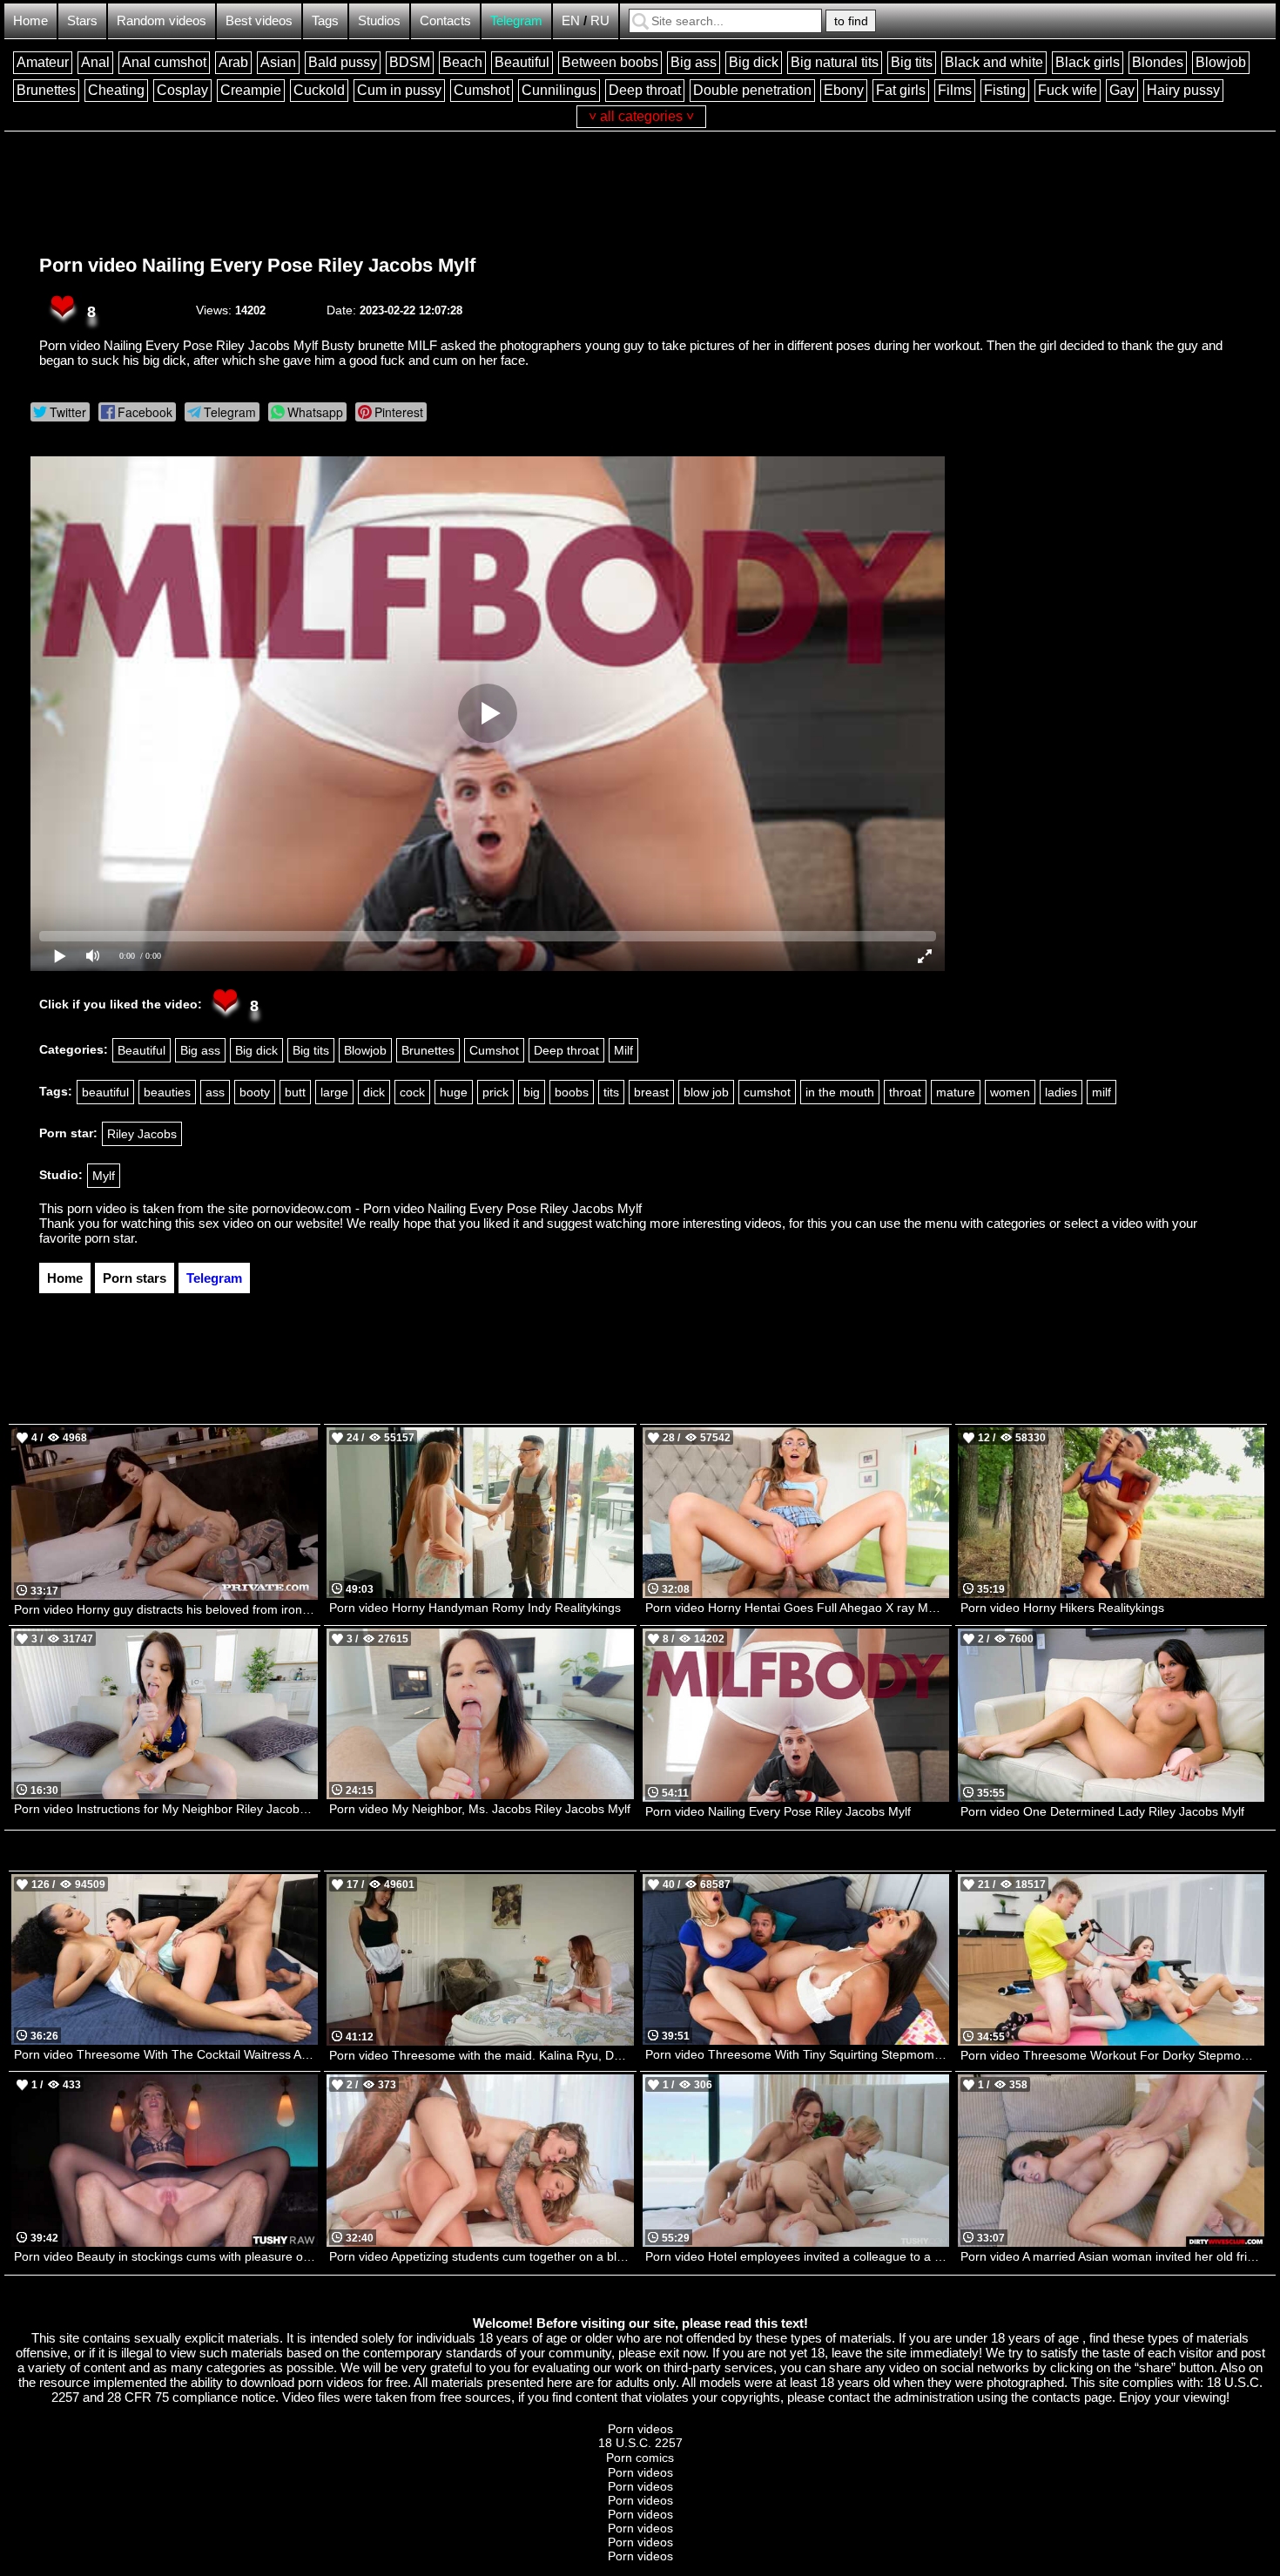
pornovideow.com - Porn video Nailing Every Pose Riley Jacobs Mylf (447, 1208)
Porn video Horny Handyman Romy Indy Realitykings (475, 1608)
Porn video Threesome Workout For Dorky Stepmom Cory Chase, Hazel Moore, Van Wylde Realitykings (1112, 2055)
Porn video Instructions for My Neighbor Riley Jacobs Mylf (166, 1809)
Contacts (445, 20)
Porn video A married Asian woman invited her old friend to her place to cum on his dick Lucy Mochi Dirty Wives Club (1112, 2256)
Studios (379, 20)
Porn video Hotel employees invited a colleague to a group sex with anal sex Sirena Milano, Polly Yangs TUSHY (797, 2256)
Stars (82, 20)
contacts (1056, 2397)
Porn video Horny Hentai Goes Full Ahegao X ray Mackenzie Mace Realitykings (797, 1608)
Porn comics (640, 2458)
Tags (325, 20)
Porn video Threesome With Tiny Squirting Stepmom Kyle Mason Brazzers (797, 2054)
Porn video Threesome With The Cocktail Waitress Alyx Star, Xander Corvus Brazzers (166, 2054)
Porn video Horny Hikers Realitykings (1062, 1608)
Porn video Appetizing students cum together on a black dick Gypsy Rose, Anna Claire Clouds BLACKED (481, 2256)
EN (571, 20)
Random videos (162, 20)
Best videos (259, 20)
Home (30, 20)
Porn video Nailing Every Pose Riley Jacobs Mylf (257, 265)
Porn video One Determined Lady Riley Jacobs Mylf (1102, 1811)
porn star (109, 1238)
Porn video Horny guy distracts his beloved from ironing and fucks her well (166, 1609)
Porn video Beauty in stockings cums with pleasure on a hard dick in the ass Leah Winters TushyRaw (166, 2256)
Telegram (516, 20)
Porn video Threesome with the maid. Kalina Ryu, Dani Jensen (481, 2055)
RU (600, 20)
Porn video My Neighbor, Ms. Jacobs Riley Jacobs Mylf (480, 1809)
